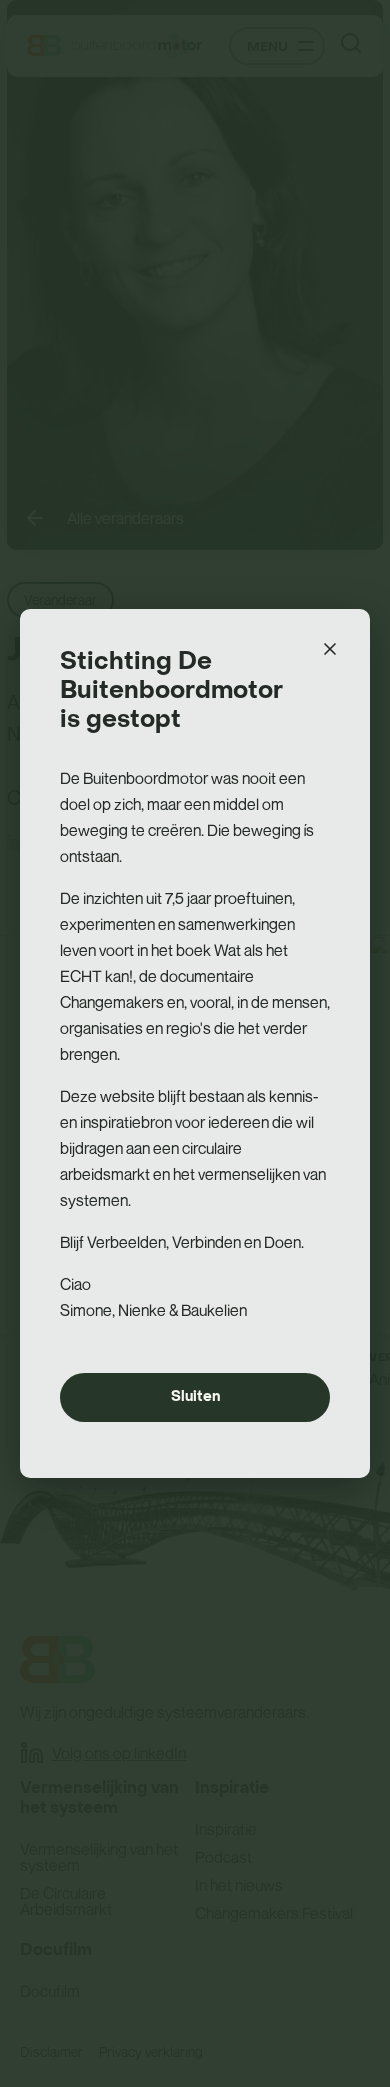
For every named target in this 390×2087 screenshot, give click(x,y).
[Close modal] (330, 649)
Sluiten (195, 1397)
